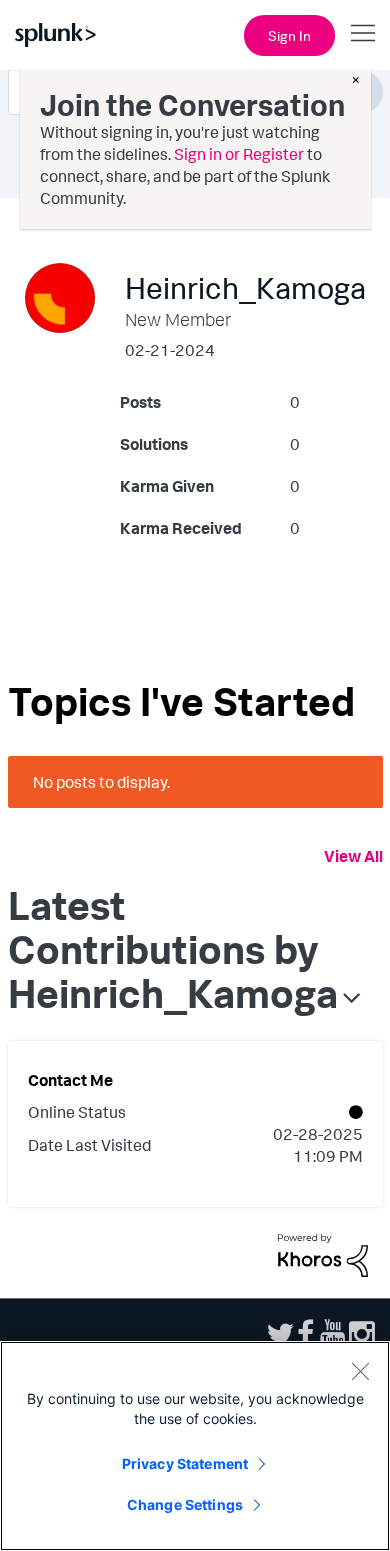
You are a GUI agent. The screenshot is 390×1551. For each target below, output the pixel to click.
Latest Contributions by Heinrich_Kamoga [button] (173, 949)
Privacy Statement (185, 1463)
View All (353, 856)
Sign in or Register (239, 154)
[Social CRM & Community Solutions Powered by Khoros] (323, 1253)
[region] (195, 1446)
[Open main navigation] (363, 33)
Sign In (289, 35)
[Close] (360, 1371)
